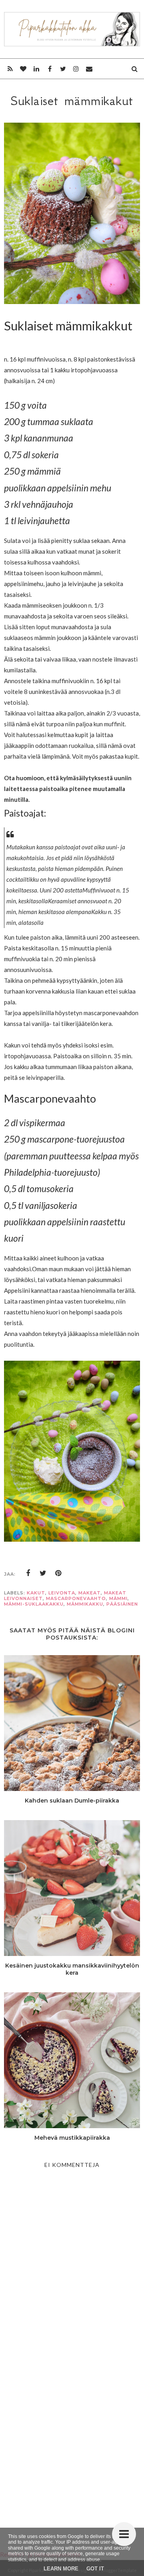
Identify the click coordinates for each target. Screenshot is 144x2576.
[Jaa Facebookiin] (28, 1573)
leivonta (62, 1593)
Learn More (61, 2569)
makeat (90, 1593)
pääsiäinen (122, 1604)
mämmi (118, 1598)
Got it (95, 2569)
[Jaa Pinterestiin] (58, 1573)
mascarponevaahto (76, 1598)
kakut (36, 1593)
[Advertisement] (72, 2437)
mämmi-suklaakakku (34, 1604)
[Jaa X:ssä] (43, 1573)
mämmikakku (85, 1604)
